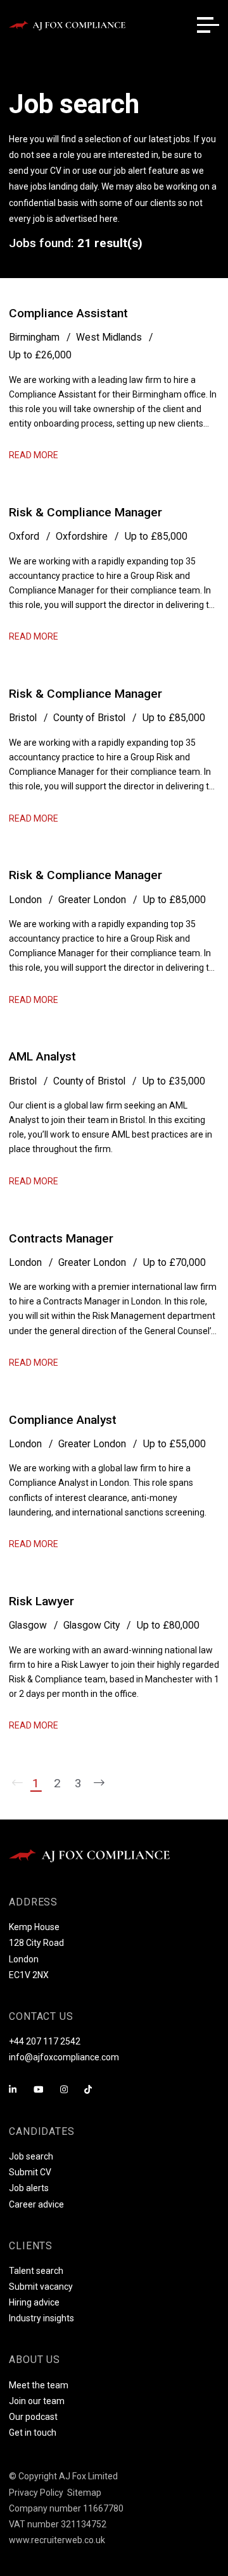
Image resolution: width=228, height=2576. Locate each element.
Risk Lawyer (41, 1601)
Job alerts (29, 2188)
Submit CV (30, 2172)
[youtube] (39, 2090)
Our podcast (33, 2417)
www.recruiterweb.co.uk (57, 2540)
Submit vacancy (41, 2287)
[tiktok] (88, 2090)
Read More (34, 455)
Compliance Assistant (68, 313)
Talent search (36, 2271)
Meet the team (39, 2385)
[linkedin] (13, 2090)
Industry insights (41, 2318)
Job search (31, 2156)
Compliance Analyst (63, 1420)
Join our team (37, 2401)
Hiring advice (34, 2302)
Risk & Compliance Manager (85, 512)
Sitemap (84, 2493)
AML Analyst (42, 1056)
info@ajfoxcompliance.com (64, 2057)
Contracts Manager (61, 1238)
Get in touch (33, 2433)
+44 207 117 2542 (45, 2041)
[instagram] (64, 2090)
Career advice (36, 2204)
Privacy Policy (36, 2493)
